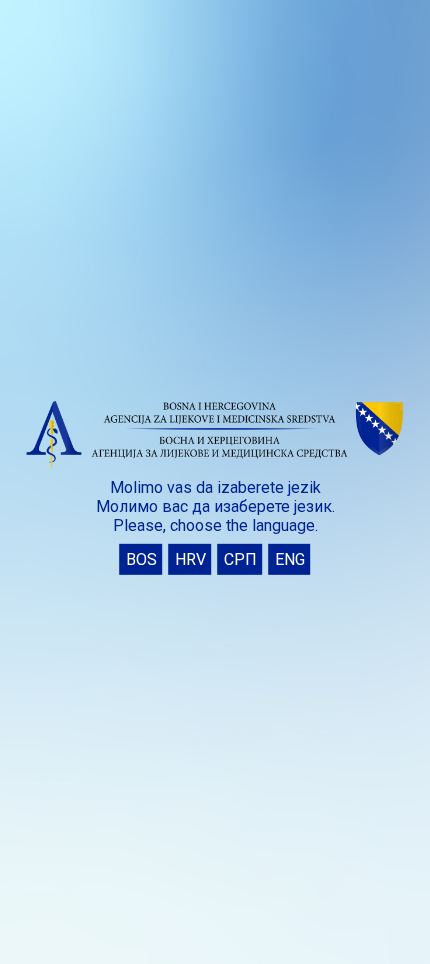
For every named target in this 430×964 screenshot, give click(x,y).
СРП (240, 559)
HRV (190, 559)
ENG (290, 559)
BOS (141, 559)
